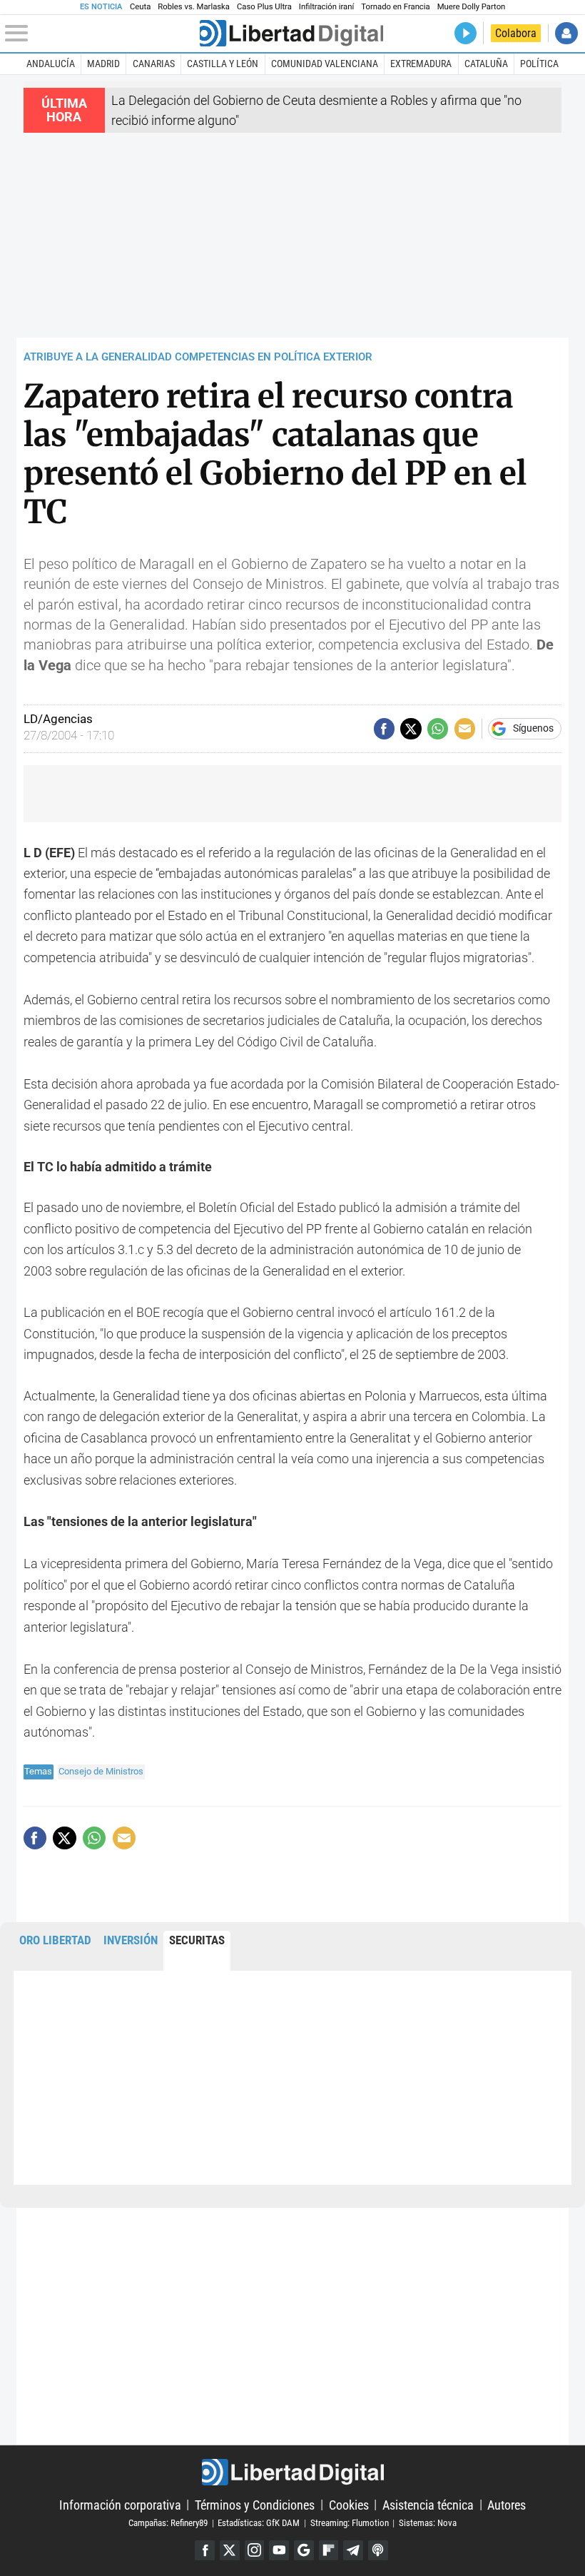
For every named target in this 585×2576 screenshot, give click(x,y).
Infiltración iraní (326, 7)
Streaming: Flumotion (350, 2523)
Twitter (230, 2550)
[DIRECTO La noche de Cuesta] (466, 33)
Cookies (349, 2504)
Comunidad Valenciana (325, 64)
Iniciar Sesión (566, 33)
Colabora (516, 33)
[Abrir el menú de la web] (101, 34)
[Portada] (291, 33)
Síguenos (533, 729)
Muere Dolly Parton (472, 7)
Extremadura (421, 64)
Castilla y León (223, 64)
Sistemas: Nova (428, 2523)
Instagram (255, 2550)
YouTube (279, 2550)
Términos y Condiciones (255, 2504)
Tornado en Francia (395, 7)
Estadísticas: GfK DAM (259, 2523)
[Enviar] (438, 728)
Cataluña (486, 64)
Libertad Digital (292, 2472)
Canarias (154, 64)
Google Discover (304, 2550)
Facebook (205, 2550)
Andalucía (51, 64)
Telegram (353, 2550)
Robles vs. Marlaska (194, 7)
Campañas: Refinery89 (168, 2523)
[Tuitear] (411, 728)
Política (539, 64)
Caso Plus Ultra (264, 7)
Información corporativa (120, 2504)
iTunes (378, 2550)
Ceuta (140, 7)
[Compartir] (384, 728)
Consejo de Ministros (101, 1771)
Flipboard (329, 2550)
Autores (507, 2504)
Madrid (103, 64)
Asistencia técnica (428, 2504)
